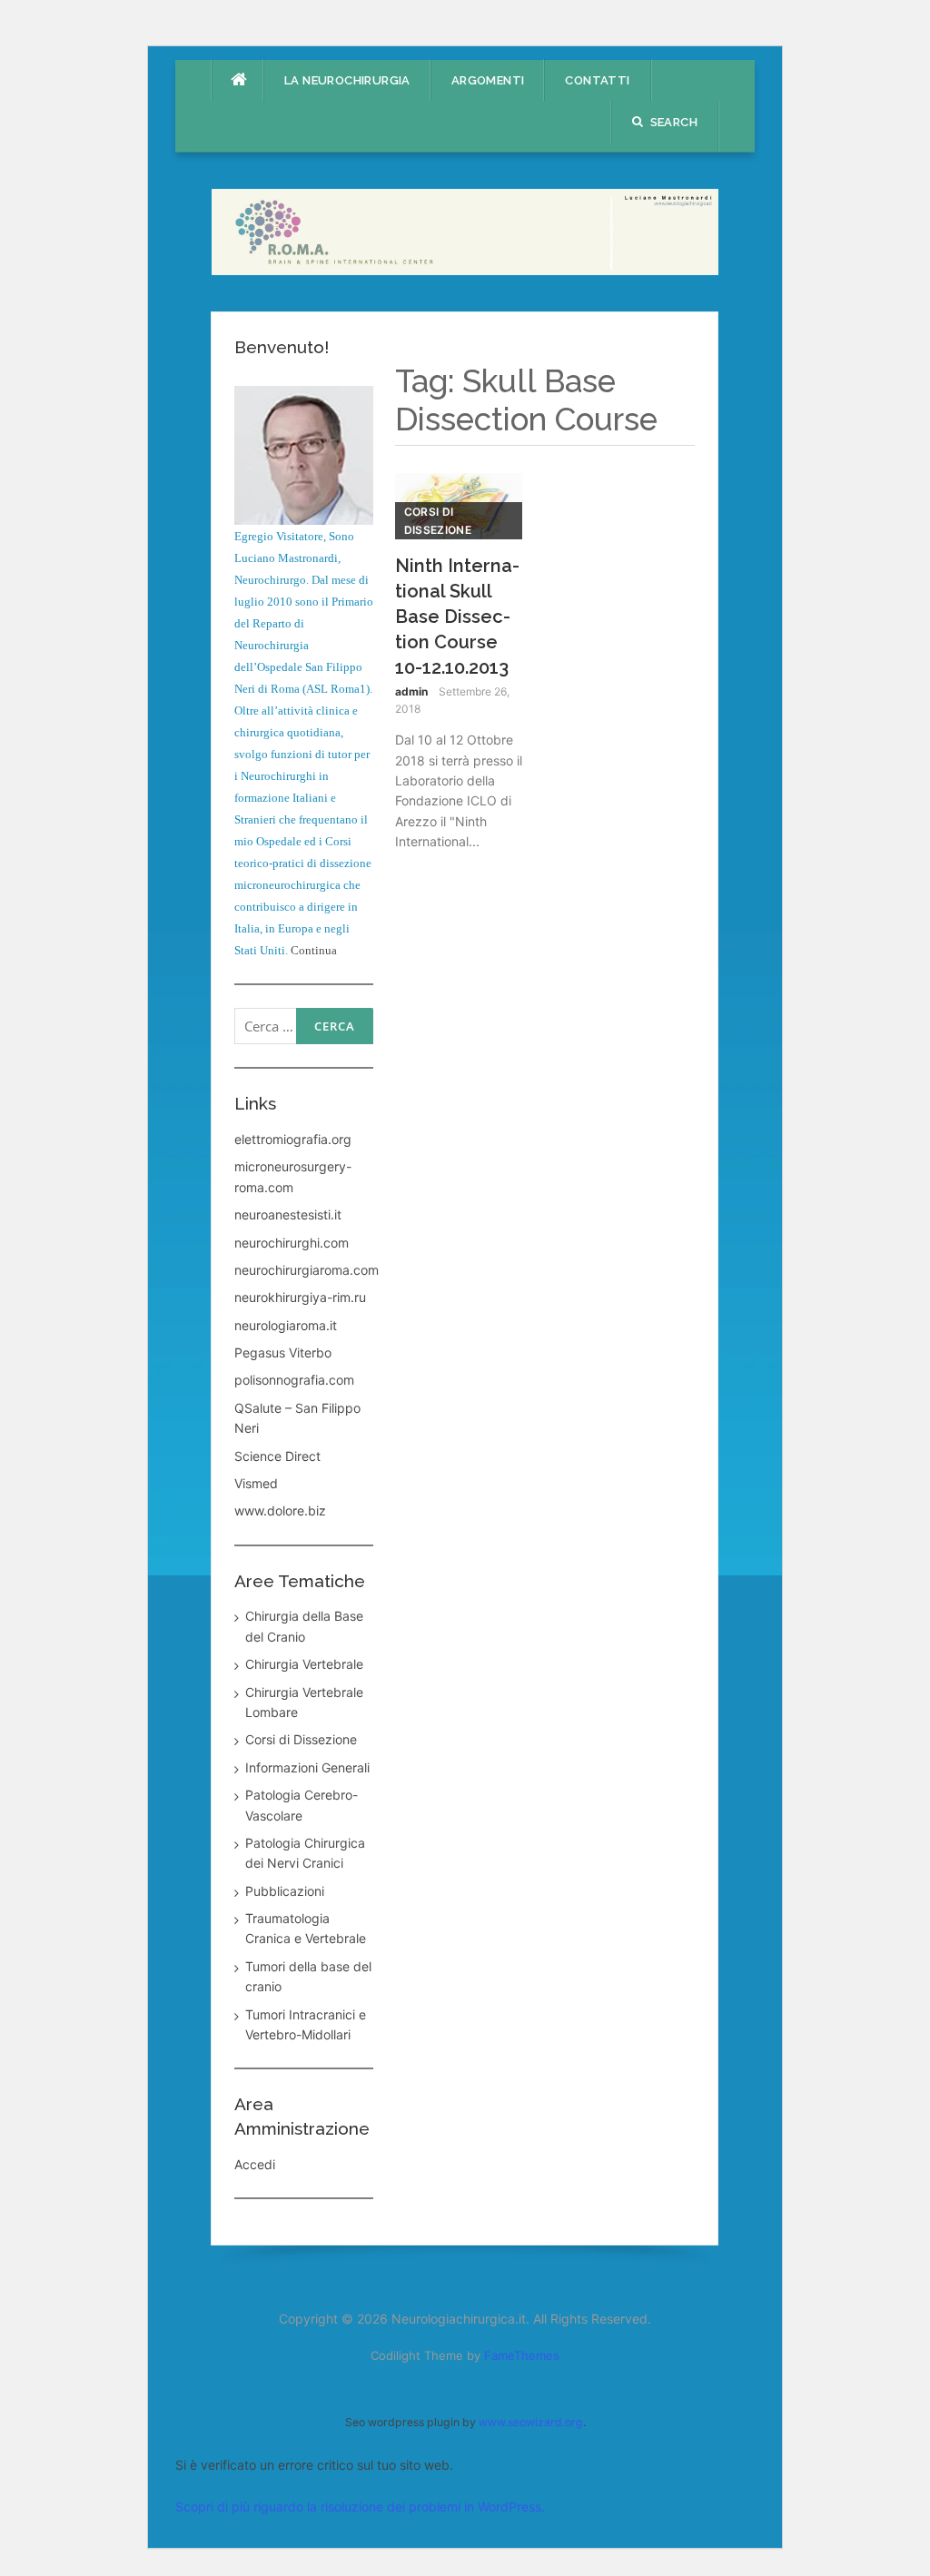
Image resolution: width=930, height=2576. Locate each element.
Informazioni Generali (307, 1767)
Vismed (256, 1483)
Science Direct (277, 1456)
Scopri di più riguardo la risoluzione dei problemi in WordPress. (360, 2507)
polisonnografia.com (294, 1380)
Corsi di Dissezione (438, 520)
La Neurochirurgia (347, 80)
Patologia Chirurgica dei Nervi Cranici (305, 1853)
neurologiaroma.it (286, 1325)
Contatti (597, 80)
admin (411, 691)
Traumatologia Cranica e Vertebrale (306, 1928)
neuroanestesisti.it (288, 1214)
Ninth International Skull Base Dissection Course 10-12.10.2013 (457, 617)
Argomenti (488, 80)
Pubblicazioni (285, 1891)
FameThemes (522, 2355)
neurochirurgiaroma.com (307, 1270)
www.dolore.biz (280, 1510)
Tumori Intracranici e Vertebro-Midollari (306, 2024)
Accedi (255, 2164)
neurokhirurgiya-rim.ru (300, 1297)
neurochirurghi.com (292, 1243)
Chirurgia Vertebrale (304, 1664)
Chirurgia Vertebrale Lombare (304, 1702)
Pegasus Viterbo (283, 1352)
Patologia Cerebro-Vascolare (302, 1805)
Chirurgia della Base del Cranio (304, 1626)
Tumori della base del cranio (308, 1976)
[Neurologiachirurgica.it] (465, 230)
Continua (314, 950)
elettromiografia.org (293, 1139)
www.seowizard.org (531, 2422)
